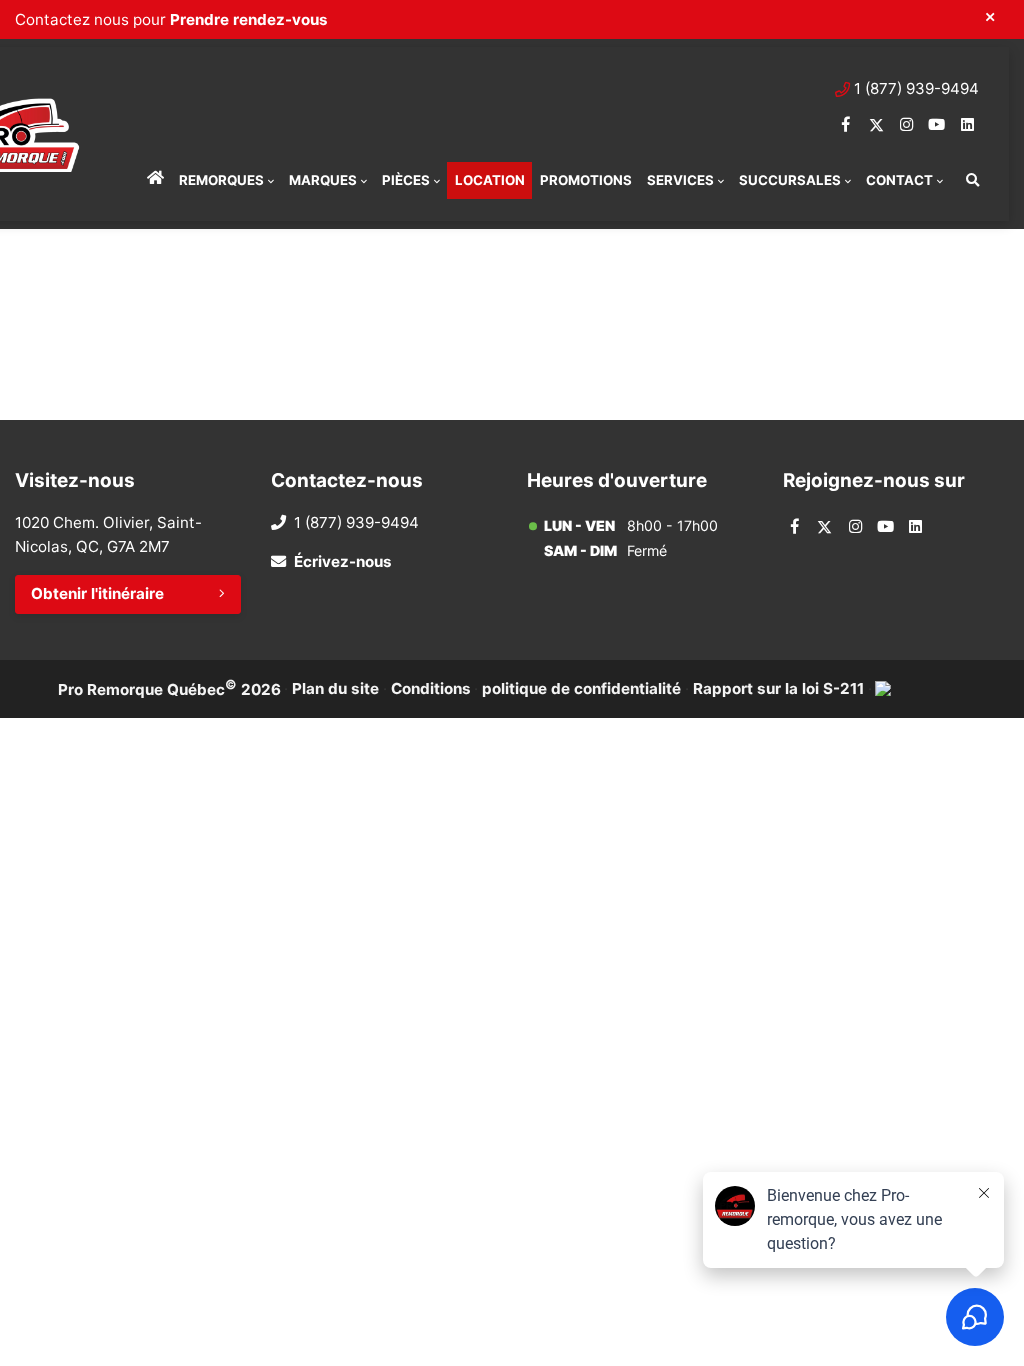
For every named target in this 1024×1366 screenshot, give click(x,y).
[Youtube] (936, 124)
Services (680, 180)
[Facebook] (846, 124)
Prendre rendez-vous (249, 19)
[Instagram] (906, 124)
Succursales (790, 180)
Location (490, 180)
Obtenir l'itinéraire (97, 593)
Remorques (221, 180)
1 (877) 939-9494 (916, 88)
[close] (990, 17)
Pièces (406, 180)
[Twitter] (876, 124)
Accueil (155, 180)
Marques (323, 180)
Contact (899, 180)
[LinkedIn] (967, 124)
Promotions (586, 180)
